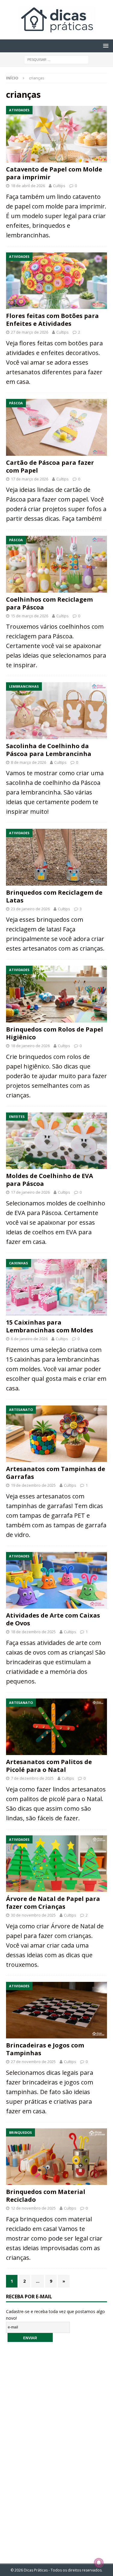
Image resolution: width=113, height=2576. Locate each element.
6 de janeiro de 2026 (29, 1339)
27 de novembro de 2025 (33, 2062)
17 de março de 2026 (30, 479)
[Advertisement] (57, 2449)
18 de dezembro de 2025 (33, 1632)
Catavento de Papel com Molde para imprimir (54, 173)
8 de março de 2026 (28, 762)
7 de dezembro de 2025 (32, 1778)
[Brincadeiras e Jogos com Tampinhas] (56, 2010)
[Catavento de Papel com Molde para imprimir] (56, 134)
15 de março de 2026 (30, 616)
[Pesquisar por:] (56, 59)
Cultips (59, 186)
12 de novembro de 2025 (33, 2208)
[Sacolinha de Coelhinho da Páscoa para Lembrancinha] (56, 711)
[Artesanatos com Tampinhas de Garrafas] (56, 1434)
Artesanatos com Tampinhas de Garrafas (56, 1473)
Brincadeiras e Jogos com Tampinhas (45, 2049)
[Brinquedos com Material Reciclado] (56, 2157)
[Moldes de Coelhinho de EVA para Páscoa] (56, 1141)
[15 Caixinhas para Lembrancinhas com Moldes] (56, 1287)
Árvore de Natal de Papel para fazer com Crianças (53, 1903)
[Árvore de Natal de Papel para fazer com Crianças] (56, 1864)
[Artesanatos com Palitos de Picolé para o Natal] (56, 1727)
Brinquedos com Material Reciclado (46, 2196)
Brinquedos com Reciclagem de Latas (54, 896)
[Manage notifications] (99, 2563)
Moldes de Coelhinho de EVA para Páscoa (50, 1180)
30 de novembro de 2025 (33, 1915)
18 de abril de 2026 (28, 186)
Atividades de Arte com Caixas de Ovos (53, 1619)
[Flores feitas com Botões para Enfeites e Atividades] (56, 281)
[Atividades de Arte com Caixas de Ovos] (56, 1580)
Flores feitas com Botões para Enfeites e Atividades (52, 320)
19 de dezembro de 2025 (33, 1485)
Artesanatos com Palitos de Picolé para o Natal (49, 1766)
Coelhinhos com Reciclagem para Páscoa (49, 603)
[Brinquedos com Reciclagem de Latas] (56, 857)
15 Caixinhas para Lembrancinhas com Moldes (50, 1326)
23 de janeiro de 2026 (30, 909)
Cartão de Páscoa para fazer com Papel (50, 466)
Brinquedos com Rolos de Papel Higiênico (55, 1033)
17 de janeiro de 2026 (30, 1192)
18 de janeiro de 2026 (30, 1046)
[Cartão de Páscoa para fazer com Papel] (56, 427)
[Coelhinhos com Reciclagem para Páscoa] (56, 564)
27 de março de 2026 (30, 332)
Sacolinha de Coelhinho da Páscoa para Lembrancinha (49, 750)
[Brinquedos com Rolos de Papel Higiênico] (56, 994)
